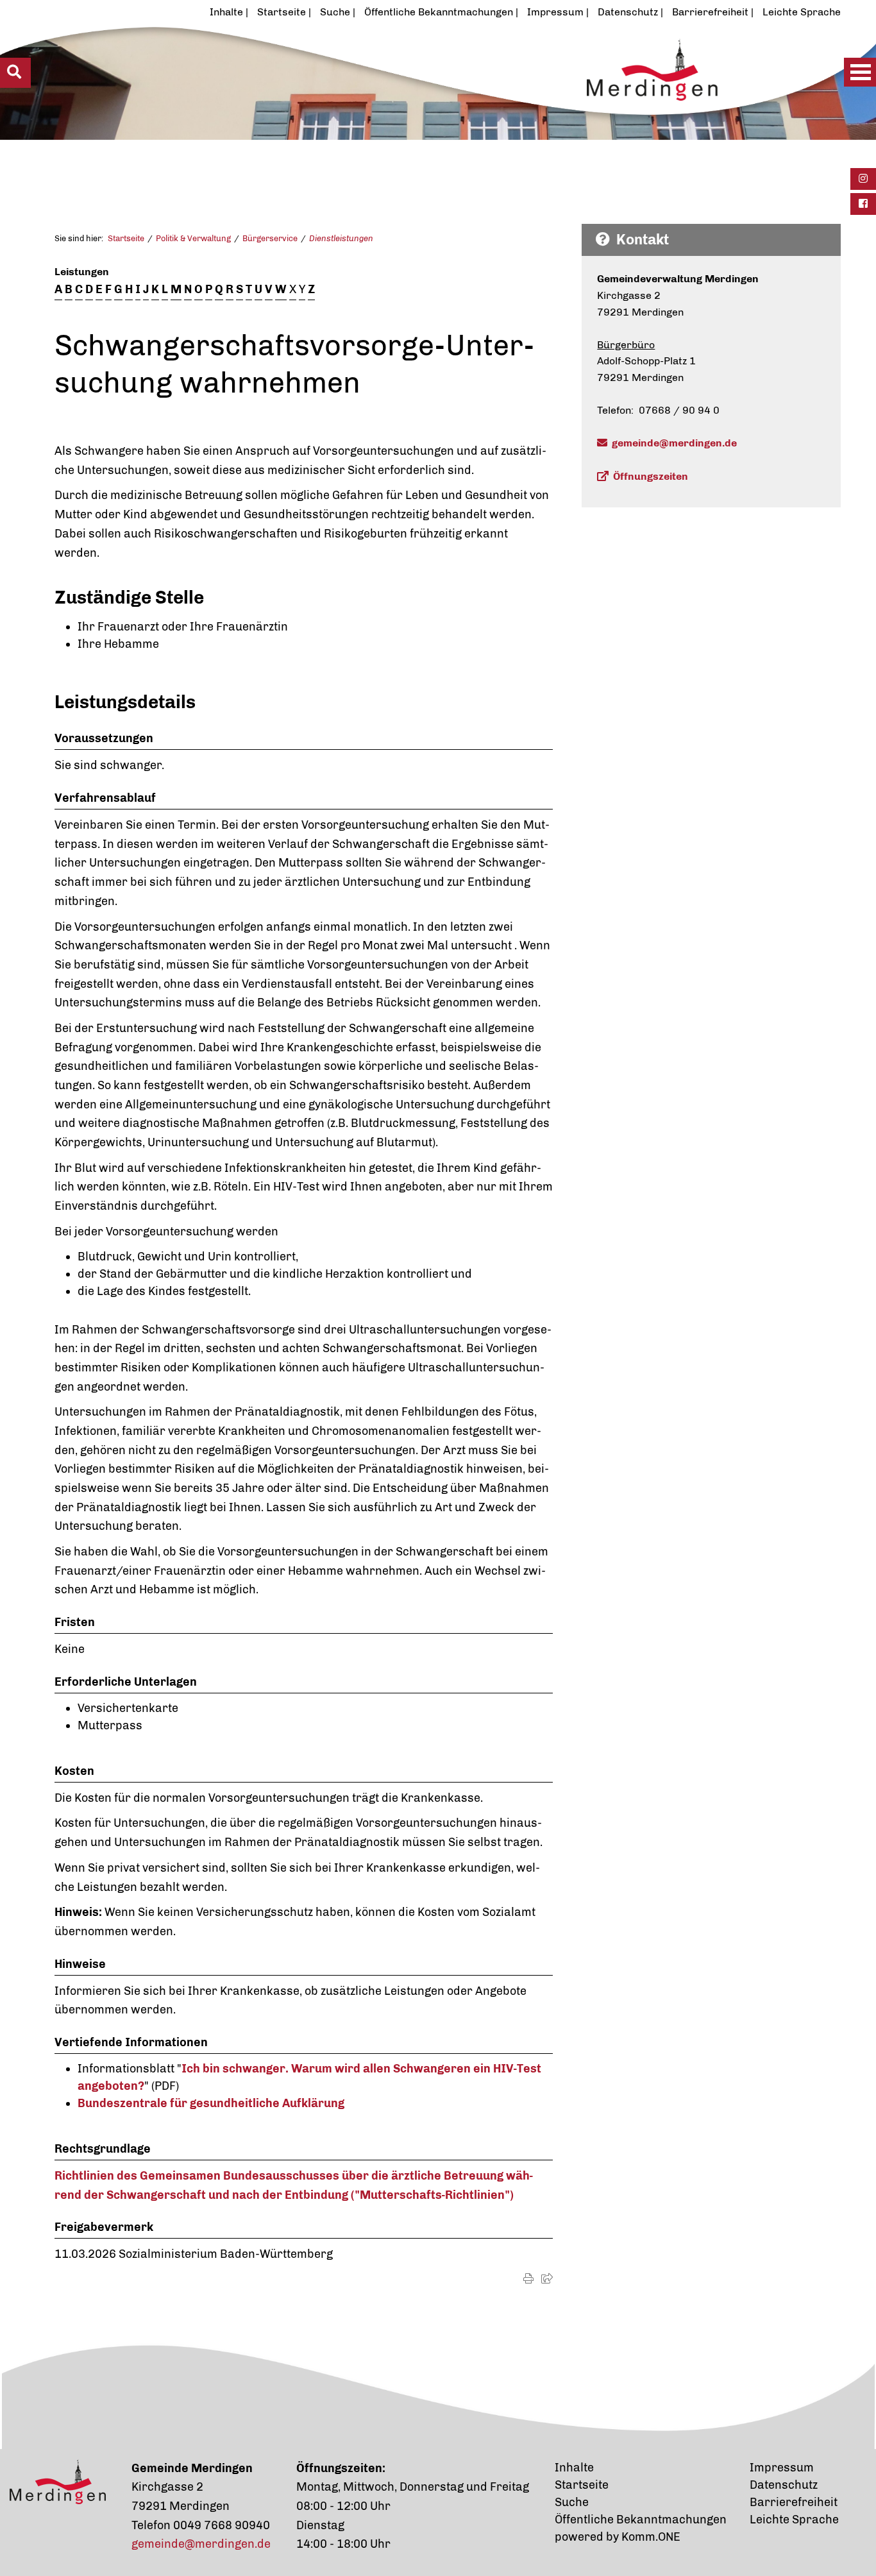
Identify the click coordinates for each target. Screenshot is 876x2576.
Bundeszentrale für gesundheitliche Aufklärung (211, 2103)
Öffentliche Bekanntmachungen (439, 12)
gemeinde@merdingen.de (674, 443)
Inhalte (226, 12)
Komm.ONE (651, 2537)
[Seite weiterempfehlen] (547, 2279)
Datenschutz (628, 12)
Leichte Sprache (802, 12)
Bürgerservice (270, 238)
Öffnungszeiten (651, 476)
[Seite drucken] (528, 2279)
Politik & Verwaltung (193, 238)
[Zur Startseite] (397, 101)
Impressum (555, 12)
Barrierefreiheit (710, 12)
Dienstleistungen (341, 238)
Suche (335, 12)
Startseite (282, 12)
